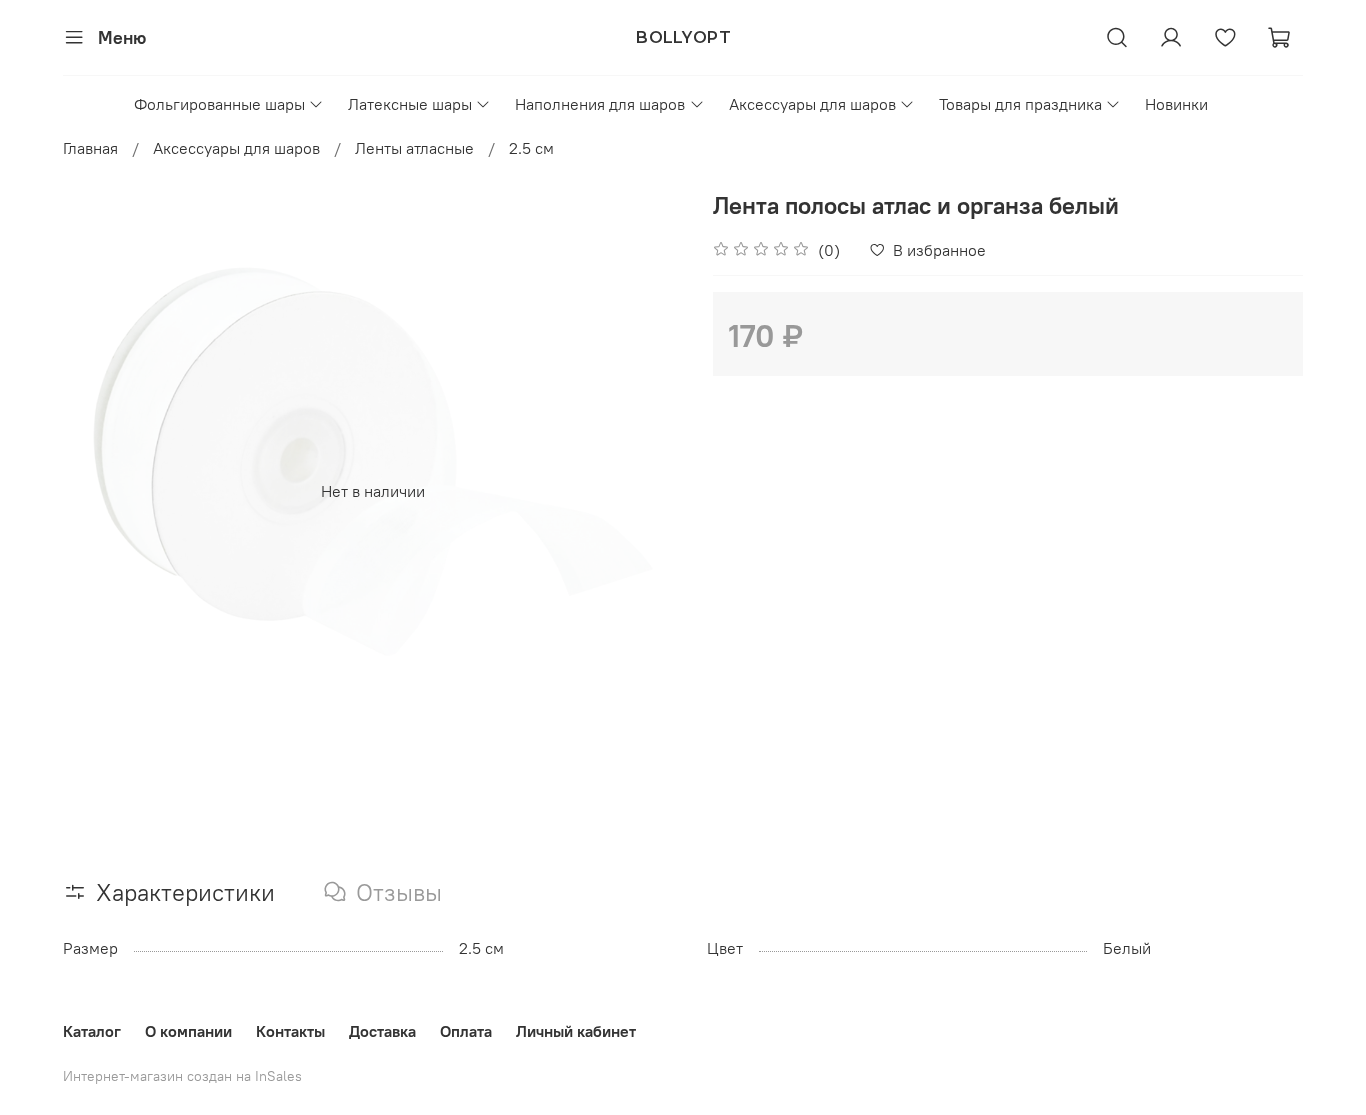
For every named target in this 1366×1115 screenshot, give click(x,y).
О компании (188, 1031)
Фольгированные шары (219, 104)
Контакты (290, 1031)
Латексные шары (410, 104)
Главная (90, 148)
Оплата (466, 1031)
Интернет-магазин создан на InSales (182, 1076)
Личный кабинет (576, 1031)
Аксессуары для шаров (812, 104)
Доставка (382, 1031)
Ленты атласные (414, 148)
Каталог (92, 1031)
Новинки (1176, 104)
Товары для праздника (1020, 104)
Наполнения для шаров (600, 104)
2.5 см (531, 148)
